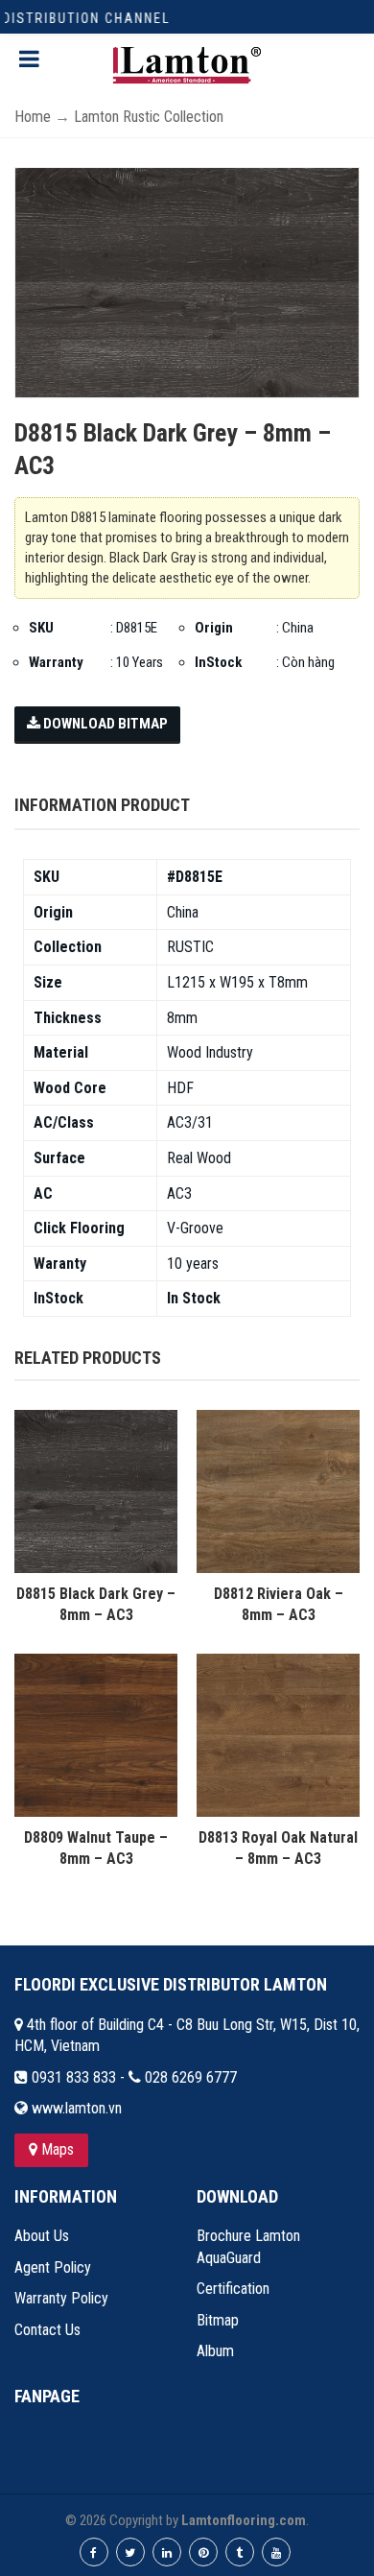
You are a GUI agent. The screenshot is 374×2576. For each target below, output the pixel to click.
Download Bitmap (104, 724)
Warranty (56, 662)
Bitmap (218, 2320)
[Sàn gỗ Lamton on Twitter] (130, 2552)
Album (215, 2351)
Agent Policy (53, 2267)
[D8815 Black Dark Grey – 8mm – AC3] (96, 1491)
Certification (233, 2289)
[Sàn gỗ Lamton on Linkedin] (167, 2552)
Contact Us (47, 2330)
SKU (41, 628)
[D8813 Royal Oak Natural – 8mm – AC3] (278, 1734)
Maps (56, 2149)
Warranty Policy (61, 2298)
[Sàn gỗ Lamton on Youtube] (276, 2552)
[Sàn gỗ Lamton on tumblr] (240, 2552)
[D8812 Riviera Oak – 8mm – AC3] (278, 1491)
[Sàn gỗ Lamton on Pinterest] (203, 2552)
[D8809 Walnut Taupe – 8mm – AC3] (96, 1734)
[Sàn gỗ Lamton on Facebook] (94, 2552)
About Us (42, 2236)
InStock (218, 662)
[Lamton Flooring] (187, 65)
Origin (214, 628)
